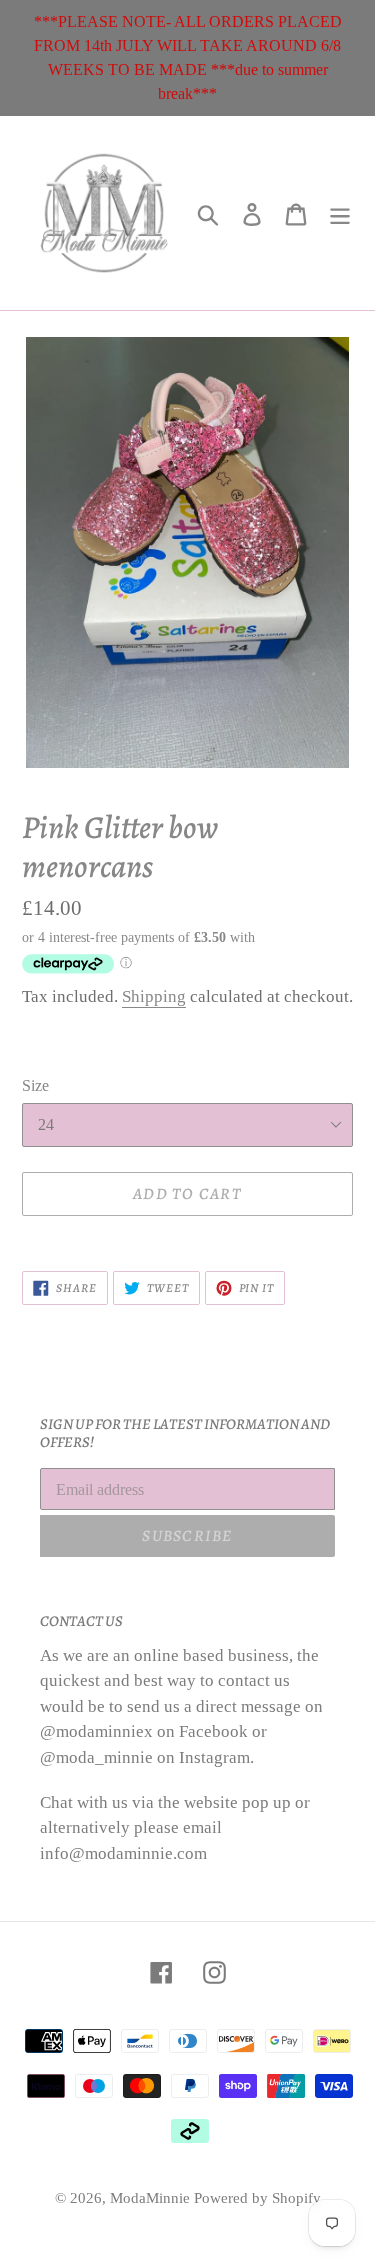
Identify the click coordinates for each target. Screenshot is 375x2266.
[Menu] (340, 213)
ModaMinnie (152, 2198)
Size (35, 1085)
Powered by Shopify (257, 2198)
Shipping (154, 996)
